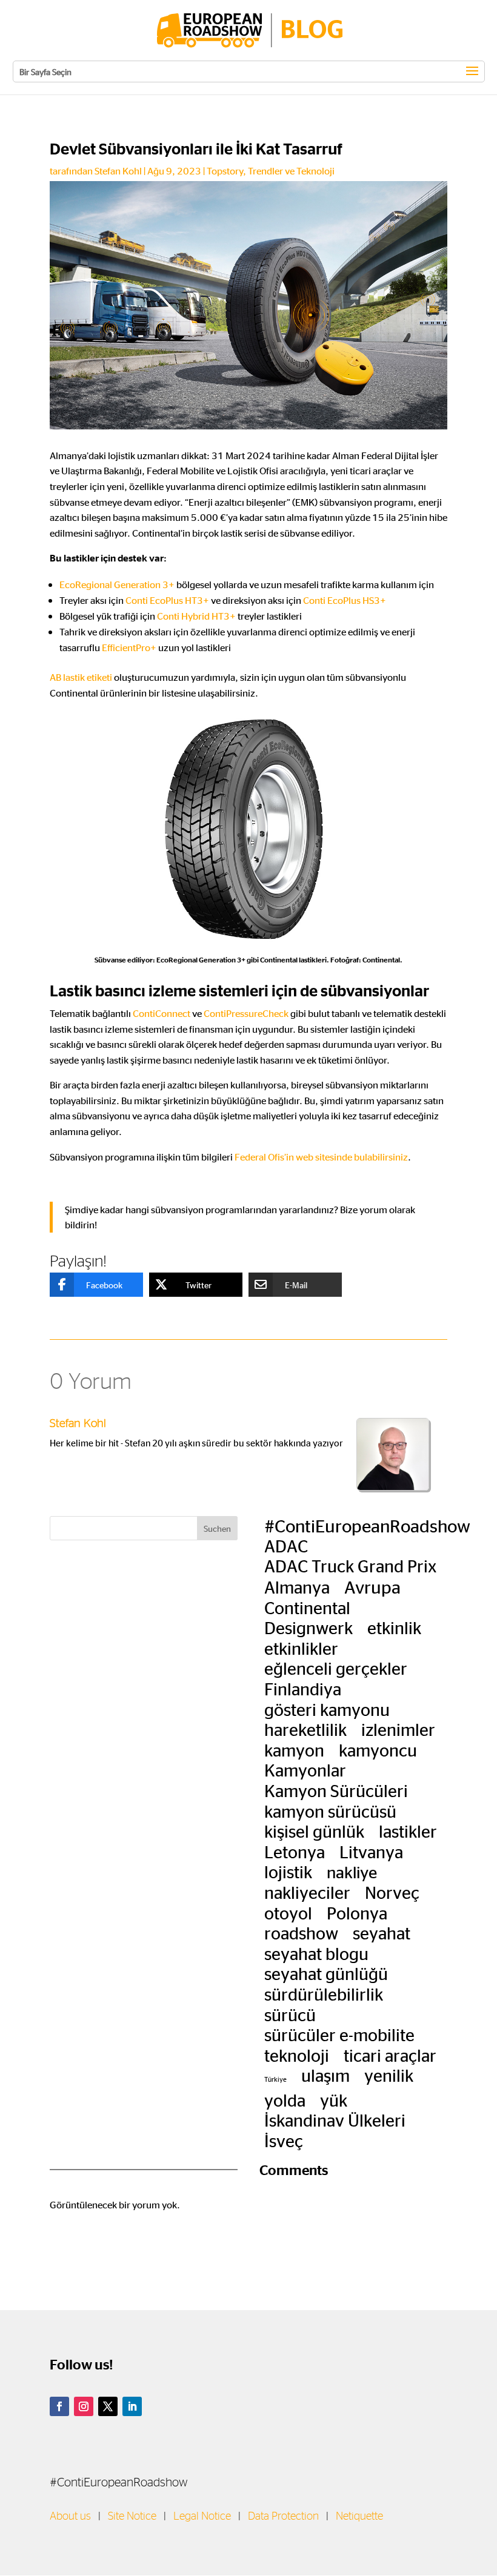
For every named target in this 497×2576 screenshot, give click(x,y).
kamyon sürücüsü (330, 1811)
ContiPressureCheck (246, 1013)
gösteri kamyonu (327, 1709)
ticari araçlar (390, 2055)
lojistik (288, 1872)
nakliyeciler (307, 1892)
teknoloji (297, 2055)
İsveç (284, 2141)
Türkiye (275, 2079)
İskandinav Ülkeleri (335, 2120)
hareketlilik (305, 1729)
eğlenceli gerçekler (336, 1668)
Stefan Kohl (118, 171)
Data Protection (283, 2517)
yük (334, 2100)
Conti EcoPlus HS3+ (345, 600)
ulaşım (325, 2075)
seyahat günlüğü (326, 1973)
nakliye (352, 1872)
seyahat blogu (316, 1953)
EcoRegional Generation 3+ (117, 584)
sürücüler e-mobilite (339, 2035)
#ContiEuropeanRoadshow (367, 1525)
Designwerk (309, 1627)
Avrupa (372, 1586)
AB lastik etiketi (81, 677)
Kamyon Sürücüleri (336, 1790)
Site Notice (132, 2517)
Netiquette (359, 2517)
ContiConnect (162, 1013)
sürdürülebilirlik (324, 1994)
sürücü (290, 2015)
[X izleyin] (108, 2406)
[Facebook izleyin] (59, 2406)
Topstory (225, 171)
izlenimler (398, 1729)
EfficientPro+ (129, 647)
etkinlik (394, 1627)
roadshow (301, 1933)
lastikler (408, 1831)
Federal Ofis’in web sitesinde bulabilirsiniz (321, 1157)
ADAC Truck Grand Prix (350, 1566)
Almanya (297, 1587)
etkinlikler (301, 1648)
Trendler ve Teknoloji (291, 171)
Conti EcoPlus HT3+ (167, 600)
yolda (285, 2100)
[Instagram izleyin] (84, 2406)
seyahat (382, 1933)
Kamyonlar (305, 1770)
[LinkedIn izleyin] (132, 2406)
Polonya (357, 1913)
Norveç (392, 1892)
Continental (307, 1608)
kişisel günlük (314, 1831)
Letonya (295, 1852)
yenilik (389, 2075)
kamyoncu (378, 1750)
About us (70, 2517)
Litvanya (371, 1852)
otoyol (288, 1913)
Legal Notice (202, 2517)
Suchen (217, 1528)
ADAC (286, 1546)
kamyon (294, 1750)
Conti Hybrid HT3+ (196, 616)
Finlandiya (303, 1689)
